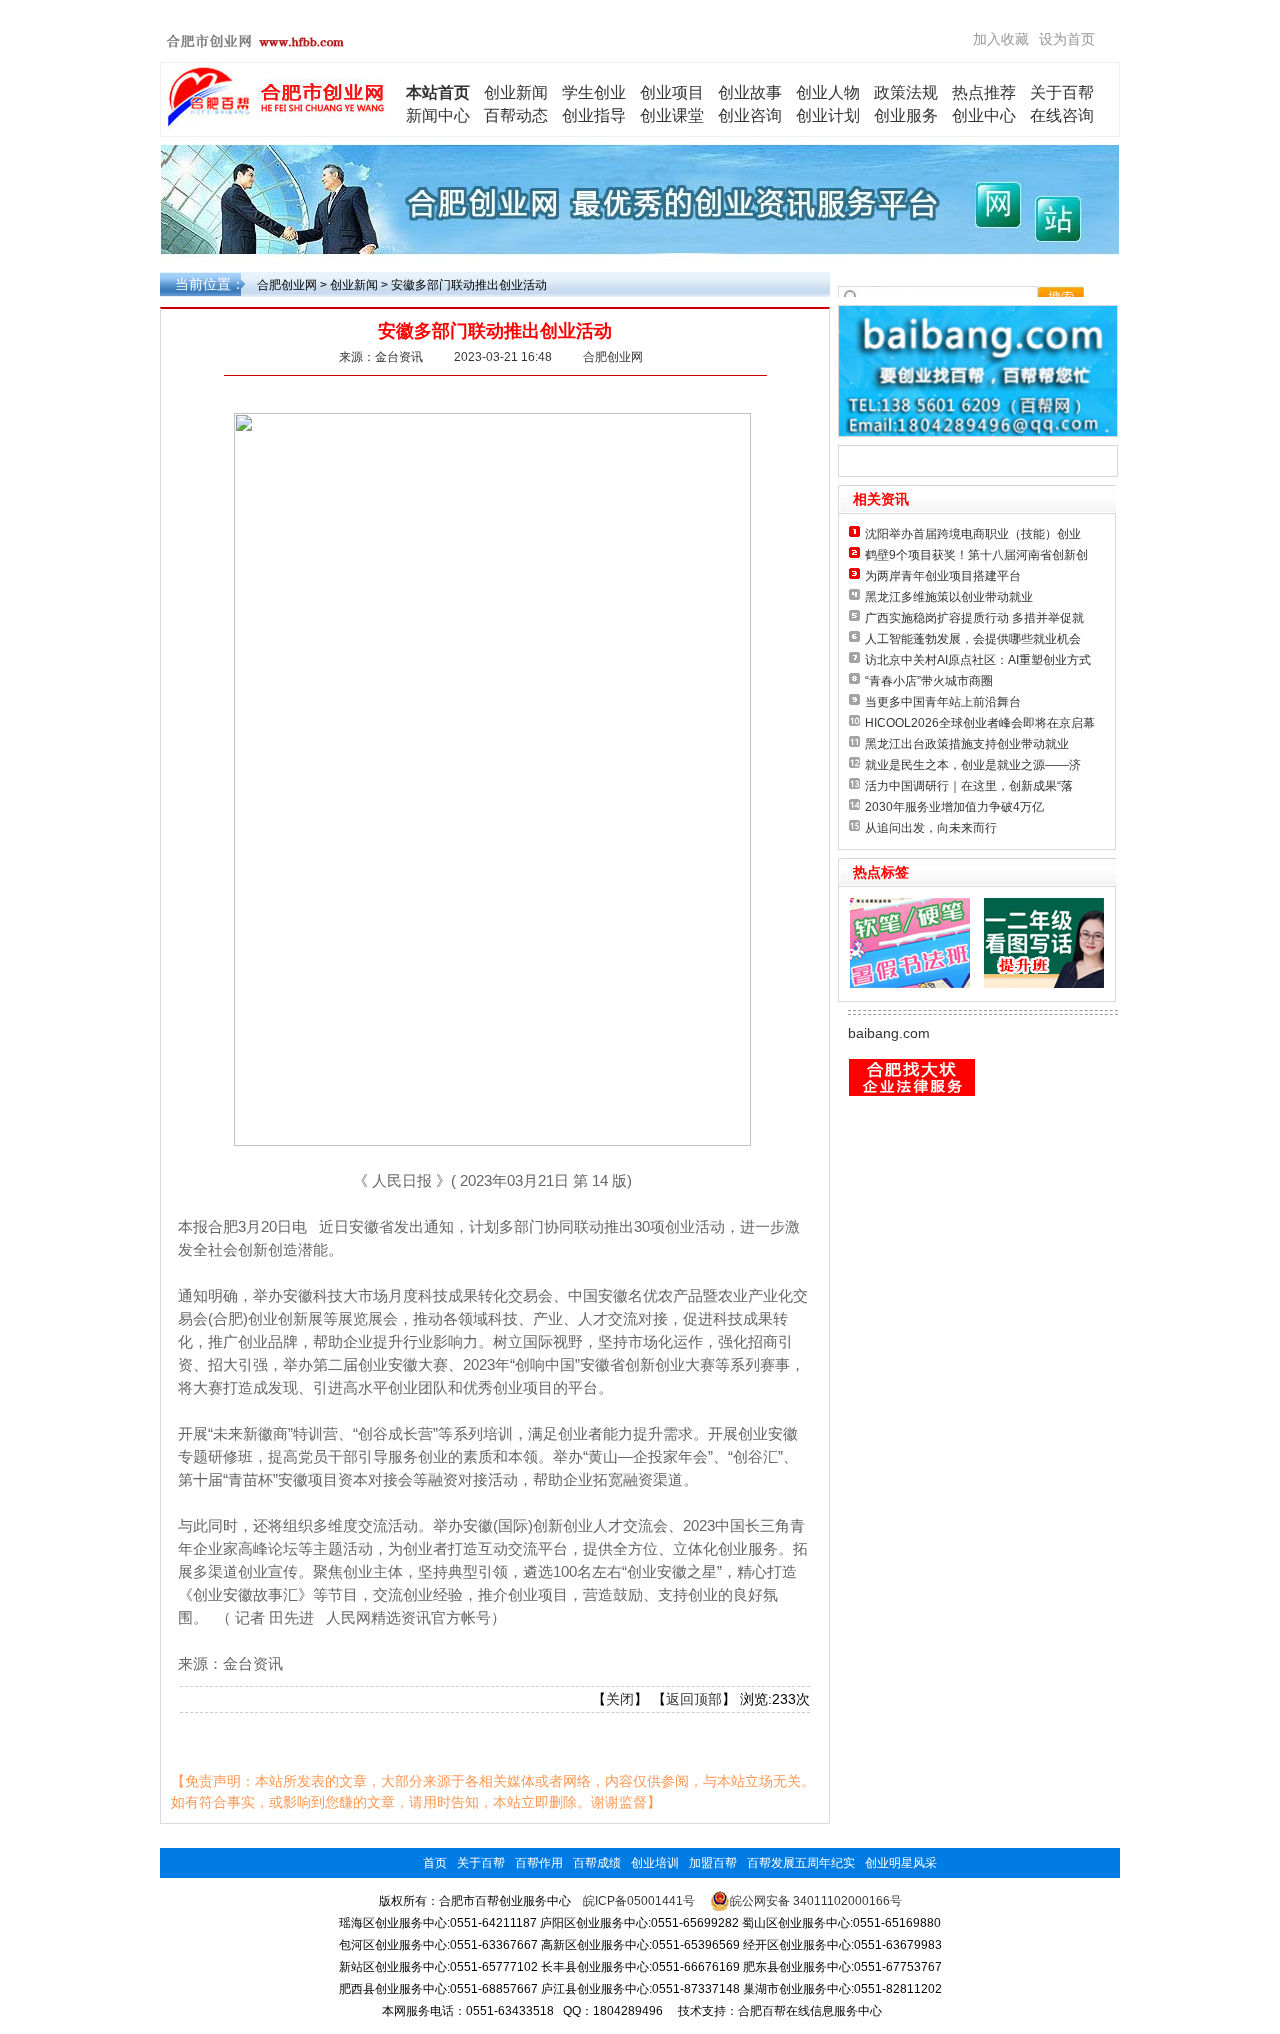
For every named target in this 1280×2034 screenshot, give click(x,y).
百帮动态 (516, 115)
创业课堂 (672, 115)
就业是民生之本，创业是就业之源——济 (973, 765)
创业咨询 (750, 115)
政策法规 (906, 92)
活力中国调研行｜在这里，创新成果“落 (969, 786)
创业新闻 (516, 92)
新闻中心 (438, 115)
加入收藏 (1001, 39)
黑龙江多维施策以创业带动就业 (949, 597)
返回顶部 (694, 1699)
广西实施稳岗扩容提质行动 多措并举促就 (974, 618)
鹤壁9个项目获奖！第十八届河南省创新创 (976, 555)
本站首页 (438, 92)
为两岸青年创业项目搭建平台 (943, 576)
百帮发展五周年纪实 (801, 1863)
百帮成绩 (597, 1863)
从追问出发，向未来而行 (931, 828)
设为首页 (1067, 39)
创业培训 (655, 1863)
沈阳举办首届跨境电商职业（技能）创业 (973, 534)
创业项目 (672, 92)
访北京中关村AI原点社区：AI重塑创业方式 (978, 660)
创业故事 (750, 92)
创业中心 (984, 115)
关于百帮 (1062, 92)
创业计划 (828, 115)
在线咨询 (1062, 115)
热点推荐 (984, 92)
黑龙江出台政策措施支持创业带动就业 (967, 744)
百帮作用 (539, 1863)
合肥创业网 (287, 285)
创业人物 (828, 92)
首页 (435, 1863)
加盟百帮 (713, 1863)
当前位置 (203, 284)
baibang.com (889, 1033)
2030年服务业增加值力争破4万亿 (954, 807)
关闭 (620, 1699)
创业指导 (594, 115)
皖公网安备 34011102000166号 (816, 1901)
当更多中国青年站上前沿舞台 (943, 702)
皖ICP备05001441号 (639, 1901)
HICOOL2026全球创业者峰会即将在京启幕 (980, 723)
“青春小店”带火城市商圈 (929, 681)
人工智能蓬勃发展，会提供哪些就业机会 (973, 639)
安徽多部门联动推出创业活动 (469, 285)
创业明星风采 (901, 1863)
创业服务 (906, 115)
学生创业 (594, 92)
